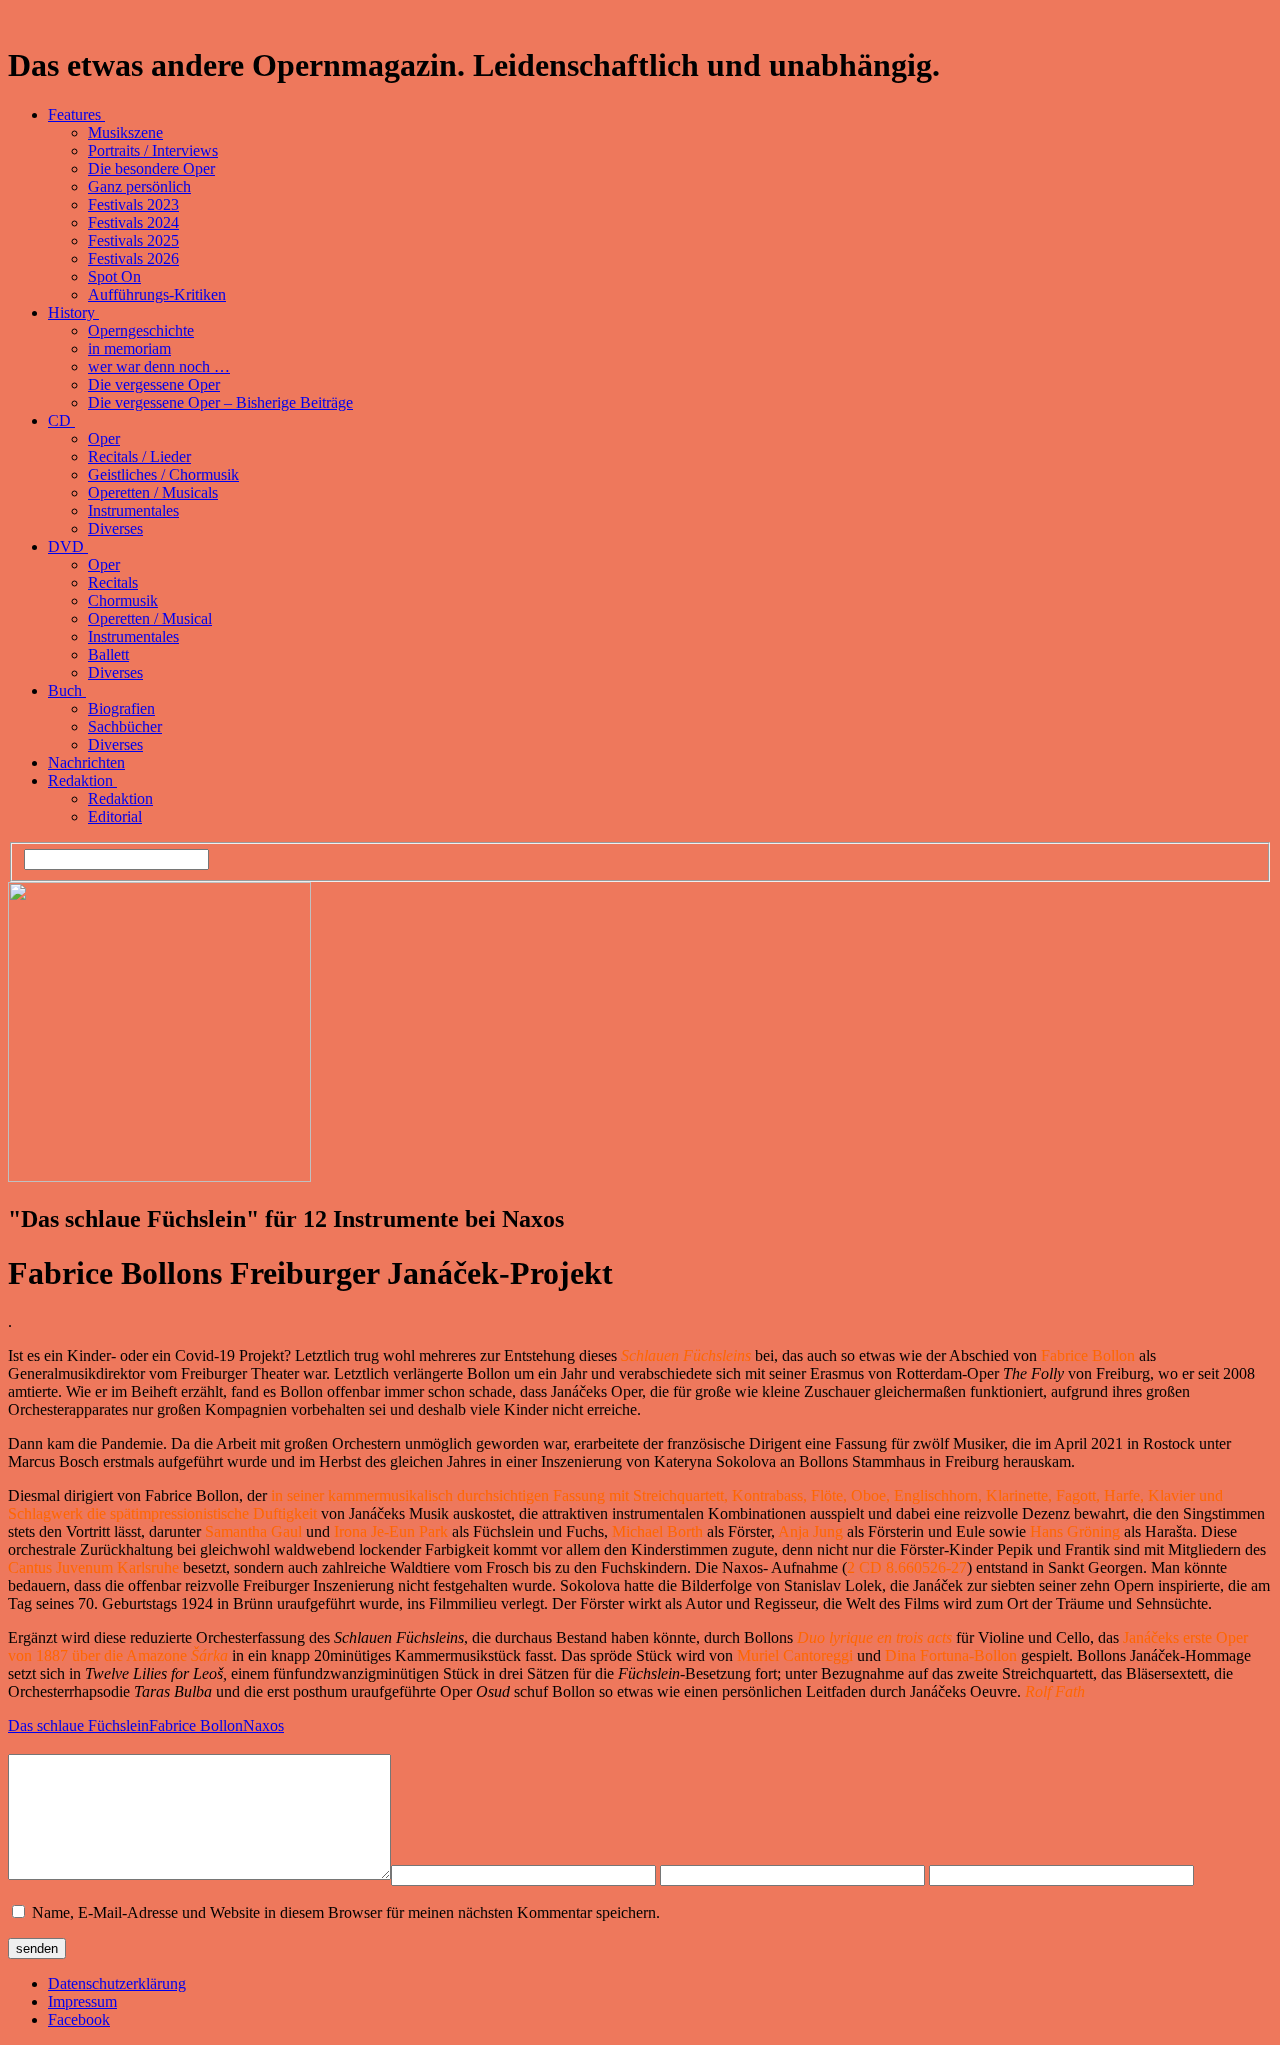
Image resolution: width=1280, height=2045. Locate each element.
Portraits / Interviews (153, 150)
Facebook (79, 2019)
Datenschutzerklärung (117, 1983)
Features (76, 114)
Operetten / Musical (150, 618)
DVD (68, 546)
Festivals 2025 (133, 240)
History (73, 312)
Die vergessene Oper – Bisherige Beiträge (220, 402)
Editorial (115, 816)
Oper (104, 438)
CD (61, 420)
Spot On (114, 276)
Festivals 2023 (133, 204)
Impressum (82, 2001)
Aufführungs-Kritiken (157, 294)
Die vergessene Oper (154, 384)
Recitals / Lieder (139, 456)
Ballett (108, 654)
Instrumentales (133, 510)
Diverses (115, 528)
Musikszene (125, 132)
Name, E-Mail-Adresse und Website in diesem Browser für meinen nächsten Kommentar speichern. (346, 1912)
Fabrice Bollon (196, 1725)
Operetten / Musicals (153, 492)
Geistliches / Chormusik (163, 474)
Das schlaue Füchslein (78, 1725)
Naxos (263, 1725)
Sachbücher (125, 726)
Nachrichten (86, 762)
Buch (67, 690)
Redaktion (82, 780)
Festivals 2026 (133, 258)
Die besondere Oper (151, 168)
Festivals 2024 (133, 222)
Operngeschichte (141, 330)
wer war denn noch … (159, 366)
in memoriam (129, 348)
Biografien (121, 708)
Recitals (113, 582)
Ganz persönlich (139, 186)
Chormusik (123, 600)
